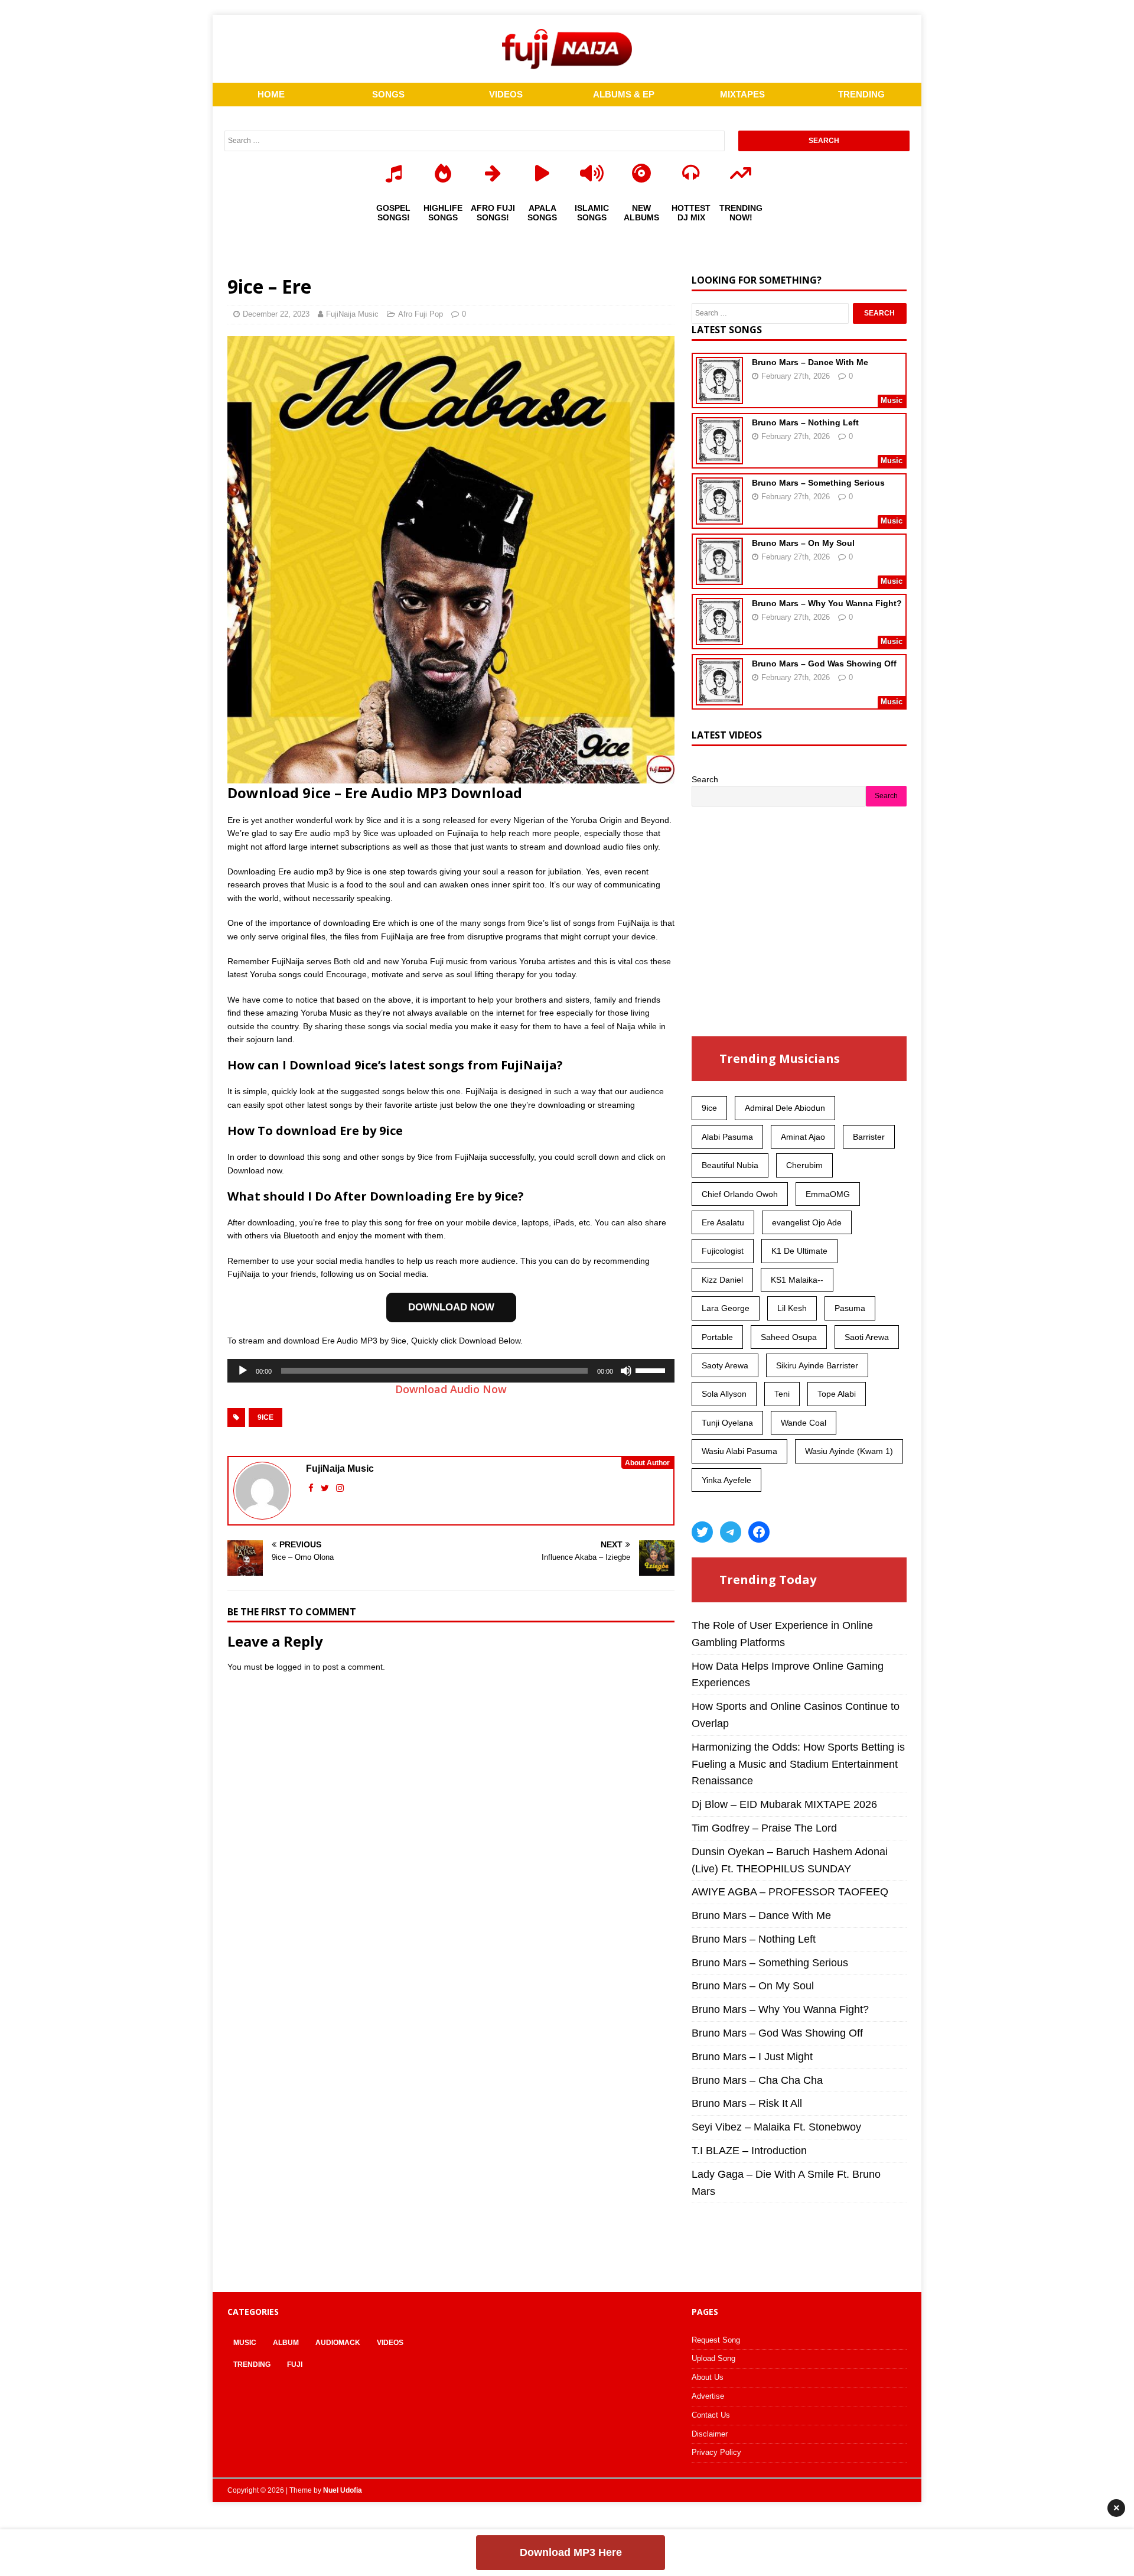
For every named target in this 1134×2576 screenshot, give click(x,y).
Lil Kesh (792, 1308)
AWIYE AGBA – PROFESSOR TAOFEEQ (790, 1892)
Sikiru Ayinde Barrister (817, 1365)
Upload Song (713, 2358)
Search (705, 779)
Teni (782, 1394)
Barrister (869, 1137)
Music (245, 2343)
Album (286, 2343)
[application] (451, 1371)
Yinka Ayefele (726, 1480)
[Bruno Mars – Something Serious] (719, 517)
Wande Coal (804, 1423)
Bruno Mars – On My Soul (803, 543)
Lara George (726, 1308)
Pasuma (850, 1308)
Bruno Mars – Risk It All (747, 2103)
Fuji (295, 2364)
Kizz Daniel (722, 1280)
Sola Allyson (724, 1394)
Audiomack (338, 2343)
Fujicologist (723, 1251)
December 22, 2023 (276, 314)
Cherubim (804, 1165)
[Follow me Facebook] (312, 1488)
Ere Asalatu (723, 1222)
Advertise (708, 2396)
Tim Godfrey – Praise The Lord (764, 1828)
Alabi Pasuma (727, 1137)
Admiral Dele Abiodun (785, 1108)
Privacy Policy (716, 2452)
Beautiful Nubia (730, 1165)
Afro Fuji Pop (421, 314)
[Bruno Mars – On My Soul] (719, 577)
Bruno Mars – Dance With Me (810, 362)
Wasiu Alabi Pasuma (739, 1451)
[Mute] (626, 1371)
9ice (265, 1417)
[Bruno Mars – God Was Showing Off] (719, 698)
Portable (717, 1337)
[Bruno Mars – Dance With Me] (719, 396)
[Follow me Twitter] (326, 1488)
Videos (390, 2343)
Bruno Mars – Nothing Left (805, 422)
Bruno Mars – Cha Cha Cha (757, 2080)
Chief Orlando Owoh (740, 1194)
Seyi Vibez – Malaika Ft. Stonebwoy (776, 2127)
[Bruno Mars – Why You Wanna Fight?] (719, 638)
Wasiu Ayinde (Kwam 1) (849, 1451)
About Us (708, 2377)
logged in (294, 1667)
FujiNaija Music (352, 314)
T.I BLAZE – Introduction (749, 2151)
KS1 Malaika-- (797, 1280)
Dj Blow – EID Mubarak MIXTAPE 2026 (784, 1804)
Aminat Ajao (803, 1137)
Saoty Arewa (725, 1365)
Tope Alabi (837, 1394)
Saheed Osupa (789, 1337)
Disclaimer (710, 2434)
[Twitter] (702, 1532)
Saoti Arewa (867, 1337)
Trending (252, 2364)
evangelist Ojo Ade (807, 1222)
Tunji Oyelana (727, 1423)
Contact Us (711, 2415)
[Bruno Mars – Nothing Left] (719, 457)
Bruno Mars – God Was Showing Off (824, 663)
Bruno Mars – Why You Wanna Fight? (827, 603)
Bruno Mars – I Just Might (752, 2057)
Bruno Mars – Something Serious (818, 483)
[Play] (243, 1371)
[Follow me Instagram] (340, 1488)
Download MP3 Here (571, 2552)
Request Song (716, 2340)
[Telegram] (731, 1532)
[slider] (652, 1370)
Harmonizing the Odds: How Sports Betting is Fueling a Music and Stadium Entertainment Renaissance (798, 1764)
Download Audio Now (451, 1389)
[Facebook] (759, 1532)
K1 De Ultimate (799, 1251)
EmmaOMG (828, 1194)
